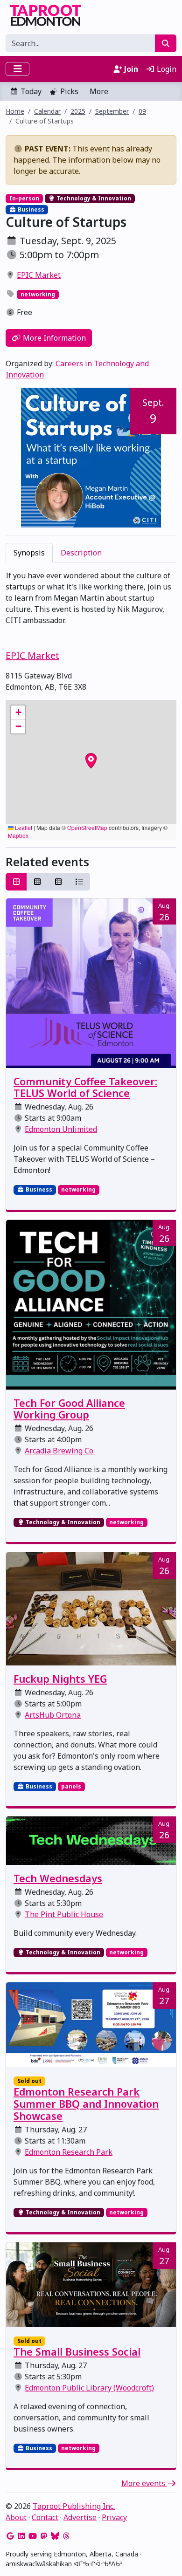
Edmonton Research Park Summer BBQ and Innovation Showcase (86, 2104)
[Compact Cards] (37, 882)
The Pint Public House (64, 1914)
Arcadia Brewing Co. (60, 1451)
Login (166, 69)
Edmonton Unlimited (61, 1129)
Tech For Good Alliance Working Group (69, 1409)
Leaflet (23, 827)
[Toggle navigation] (17, 69)
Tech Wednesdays (58, 1878)
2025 (78, 111)
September (112, 111)
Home (15, 111)
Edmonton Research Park (69, 2152)
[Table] (58, 882)
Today (31, 91)
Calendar (47, 111)
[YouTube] (33, 2536)
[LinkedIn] (21, 2536)
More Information (53, 338)
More (99, 91)
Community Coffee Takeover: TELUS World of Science (85, 1087)
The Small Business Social (77, 2352)
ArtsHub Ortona (53, 1715)
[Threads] (66, 2536)
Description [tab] (81, 553)
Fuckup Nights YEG (60, 1679)
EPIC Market (39, 275)
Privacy (114, 2517)
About (16, 2517)
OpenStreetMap (87, 827)
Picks (69, 91)
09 (142, 111)
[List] (79, 882)
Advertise (80, 2517)
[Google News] (10, 2536)
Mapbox (18, 835)
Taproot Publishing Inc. (74, 2506)
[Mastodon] (44, 2536)
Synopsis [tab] (29, 553)
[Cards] (16, 882)
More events (144, 2483)
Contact (45, 2517)
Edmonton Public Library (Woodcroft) (89, 2388)
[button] (18, 713)
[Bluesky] (55, 2536)
